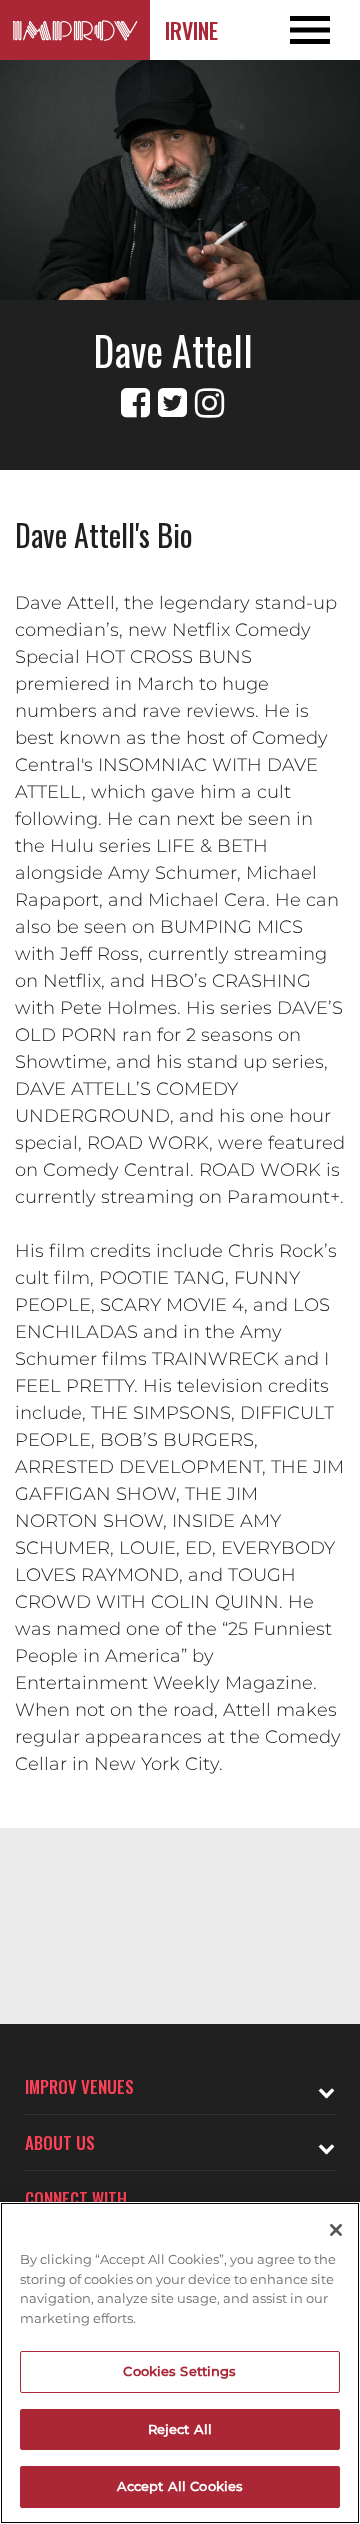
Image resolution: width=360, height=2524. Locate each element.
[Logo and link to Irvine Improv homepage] (75, 30)
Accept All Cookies (180, 2486)
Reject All (180, 2429)
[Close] (336, 2230)
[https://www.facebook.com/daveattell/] (135, 403)
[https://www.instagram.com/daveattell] (209, 403)
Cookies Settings (179, 2371)
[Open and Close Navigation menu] (324, 30)
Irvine (191, 30)
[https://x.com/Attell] (172, 403)
